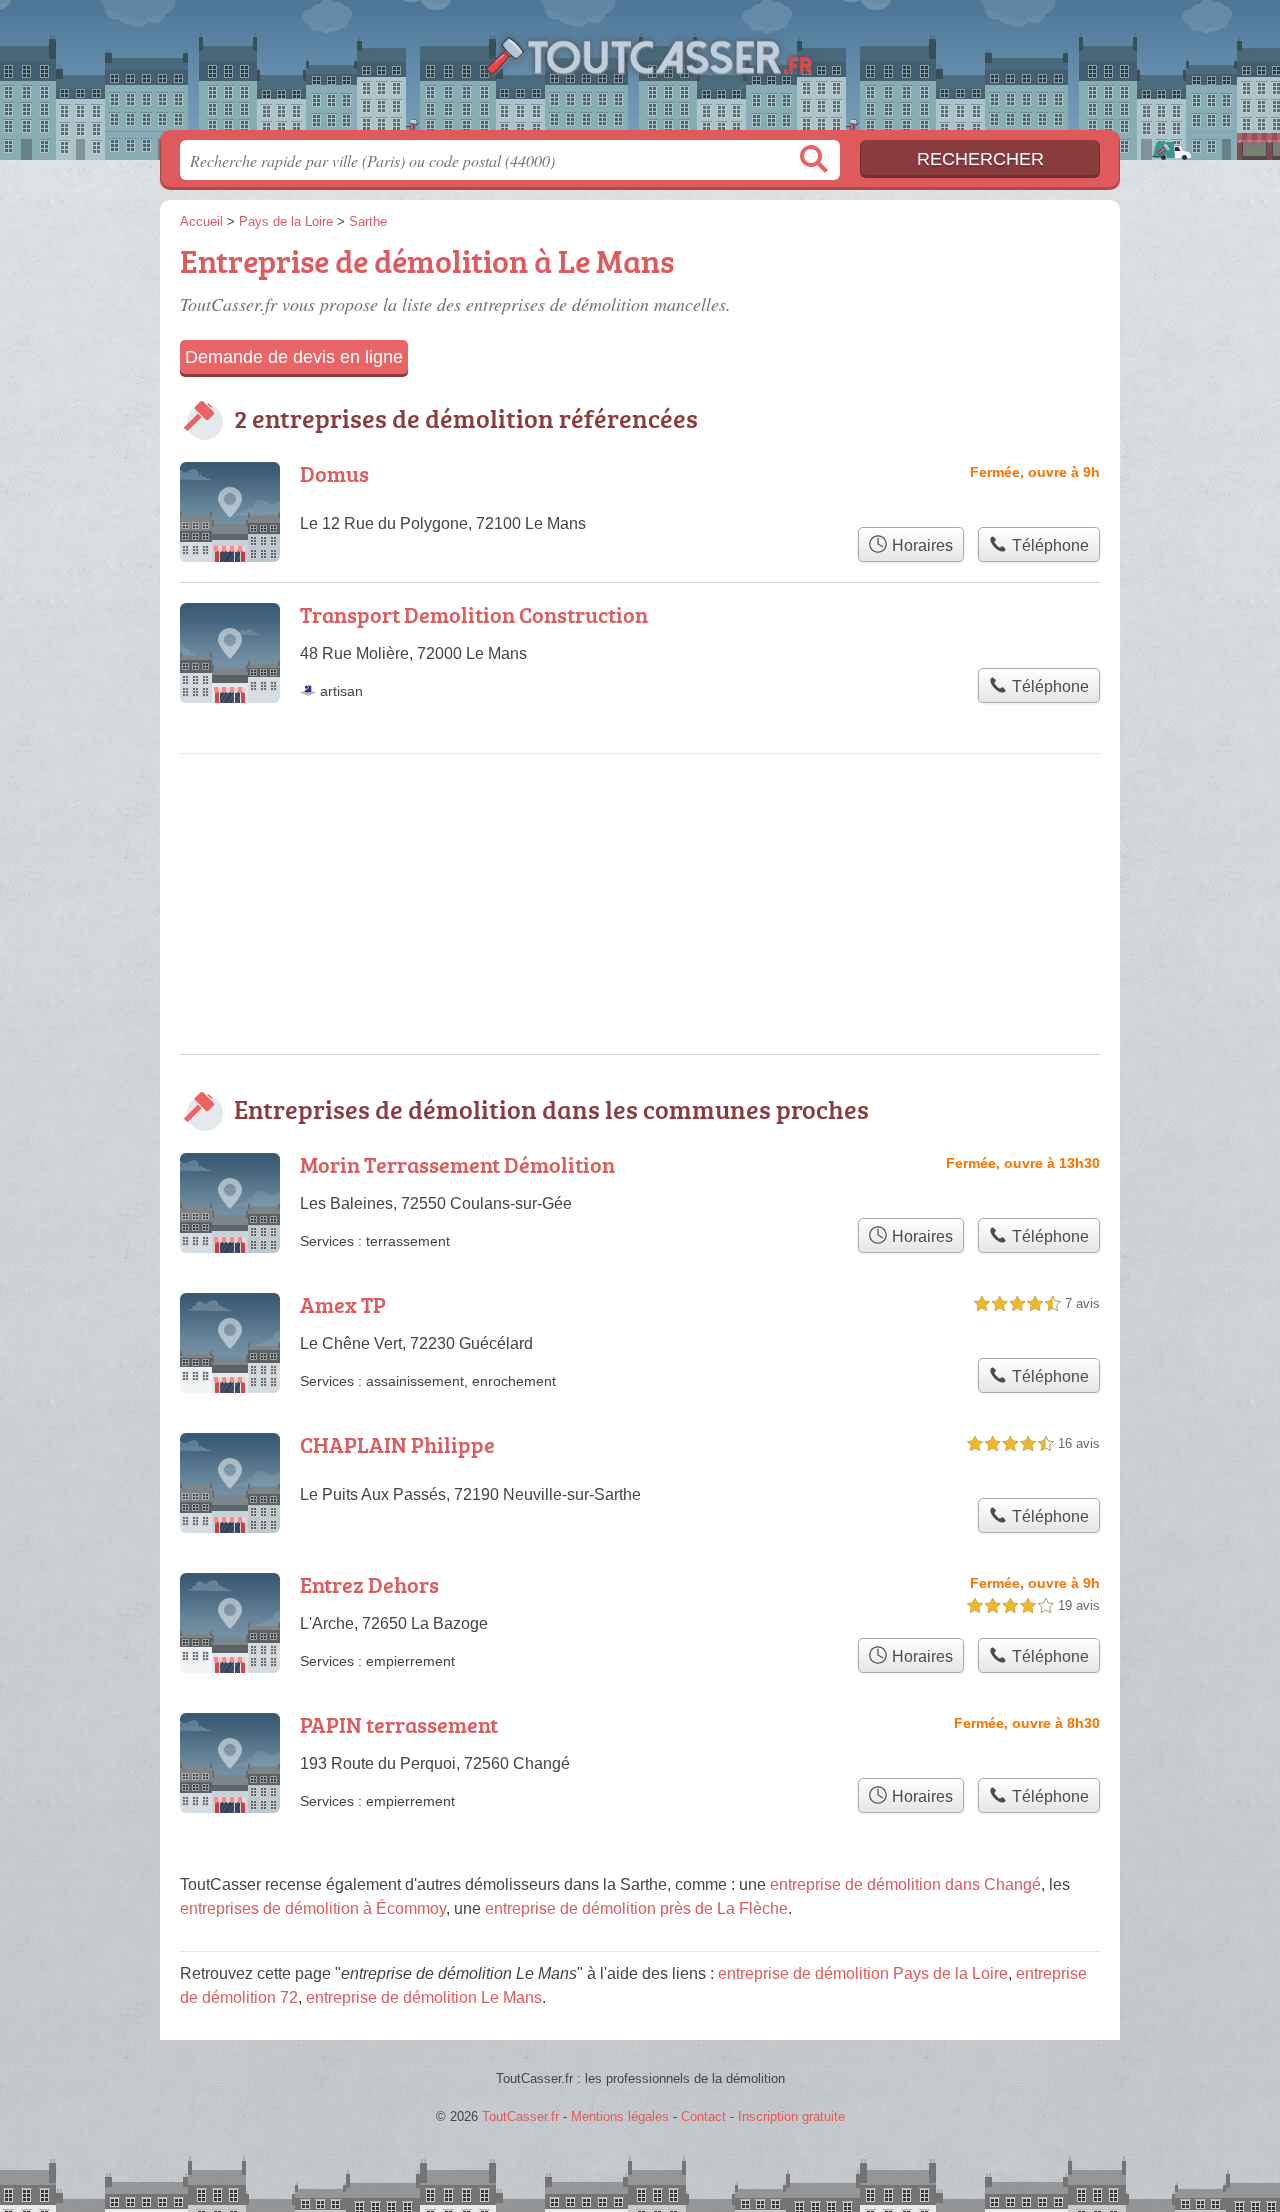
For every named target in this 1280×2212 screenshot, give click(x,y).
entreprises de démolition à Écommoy (313, 1908)
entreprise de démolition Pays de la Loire (863, 1973)
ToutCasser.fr (640, 71)
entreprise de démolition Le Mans (424, 1997)
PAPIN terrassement (399, 1724)
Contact (703, 2116)
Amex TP (343, 1304)
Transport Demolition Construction (474, 614)
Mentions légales (620, 2116)
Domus (334, 473)
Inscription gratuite (791, 2116)
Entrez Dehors (369, 1584)
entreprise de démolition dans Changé (905, 1884)
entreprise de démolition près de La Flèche (636, 1908)
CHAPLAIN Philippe (397, 1444)
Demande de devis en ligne (294, 357)
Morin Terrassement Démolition (457, 1164)
